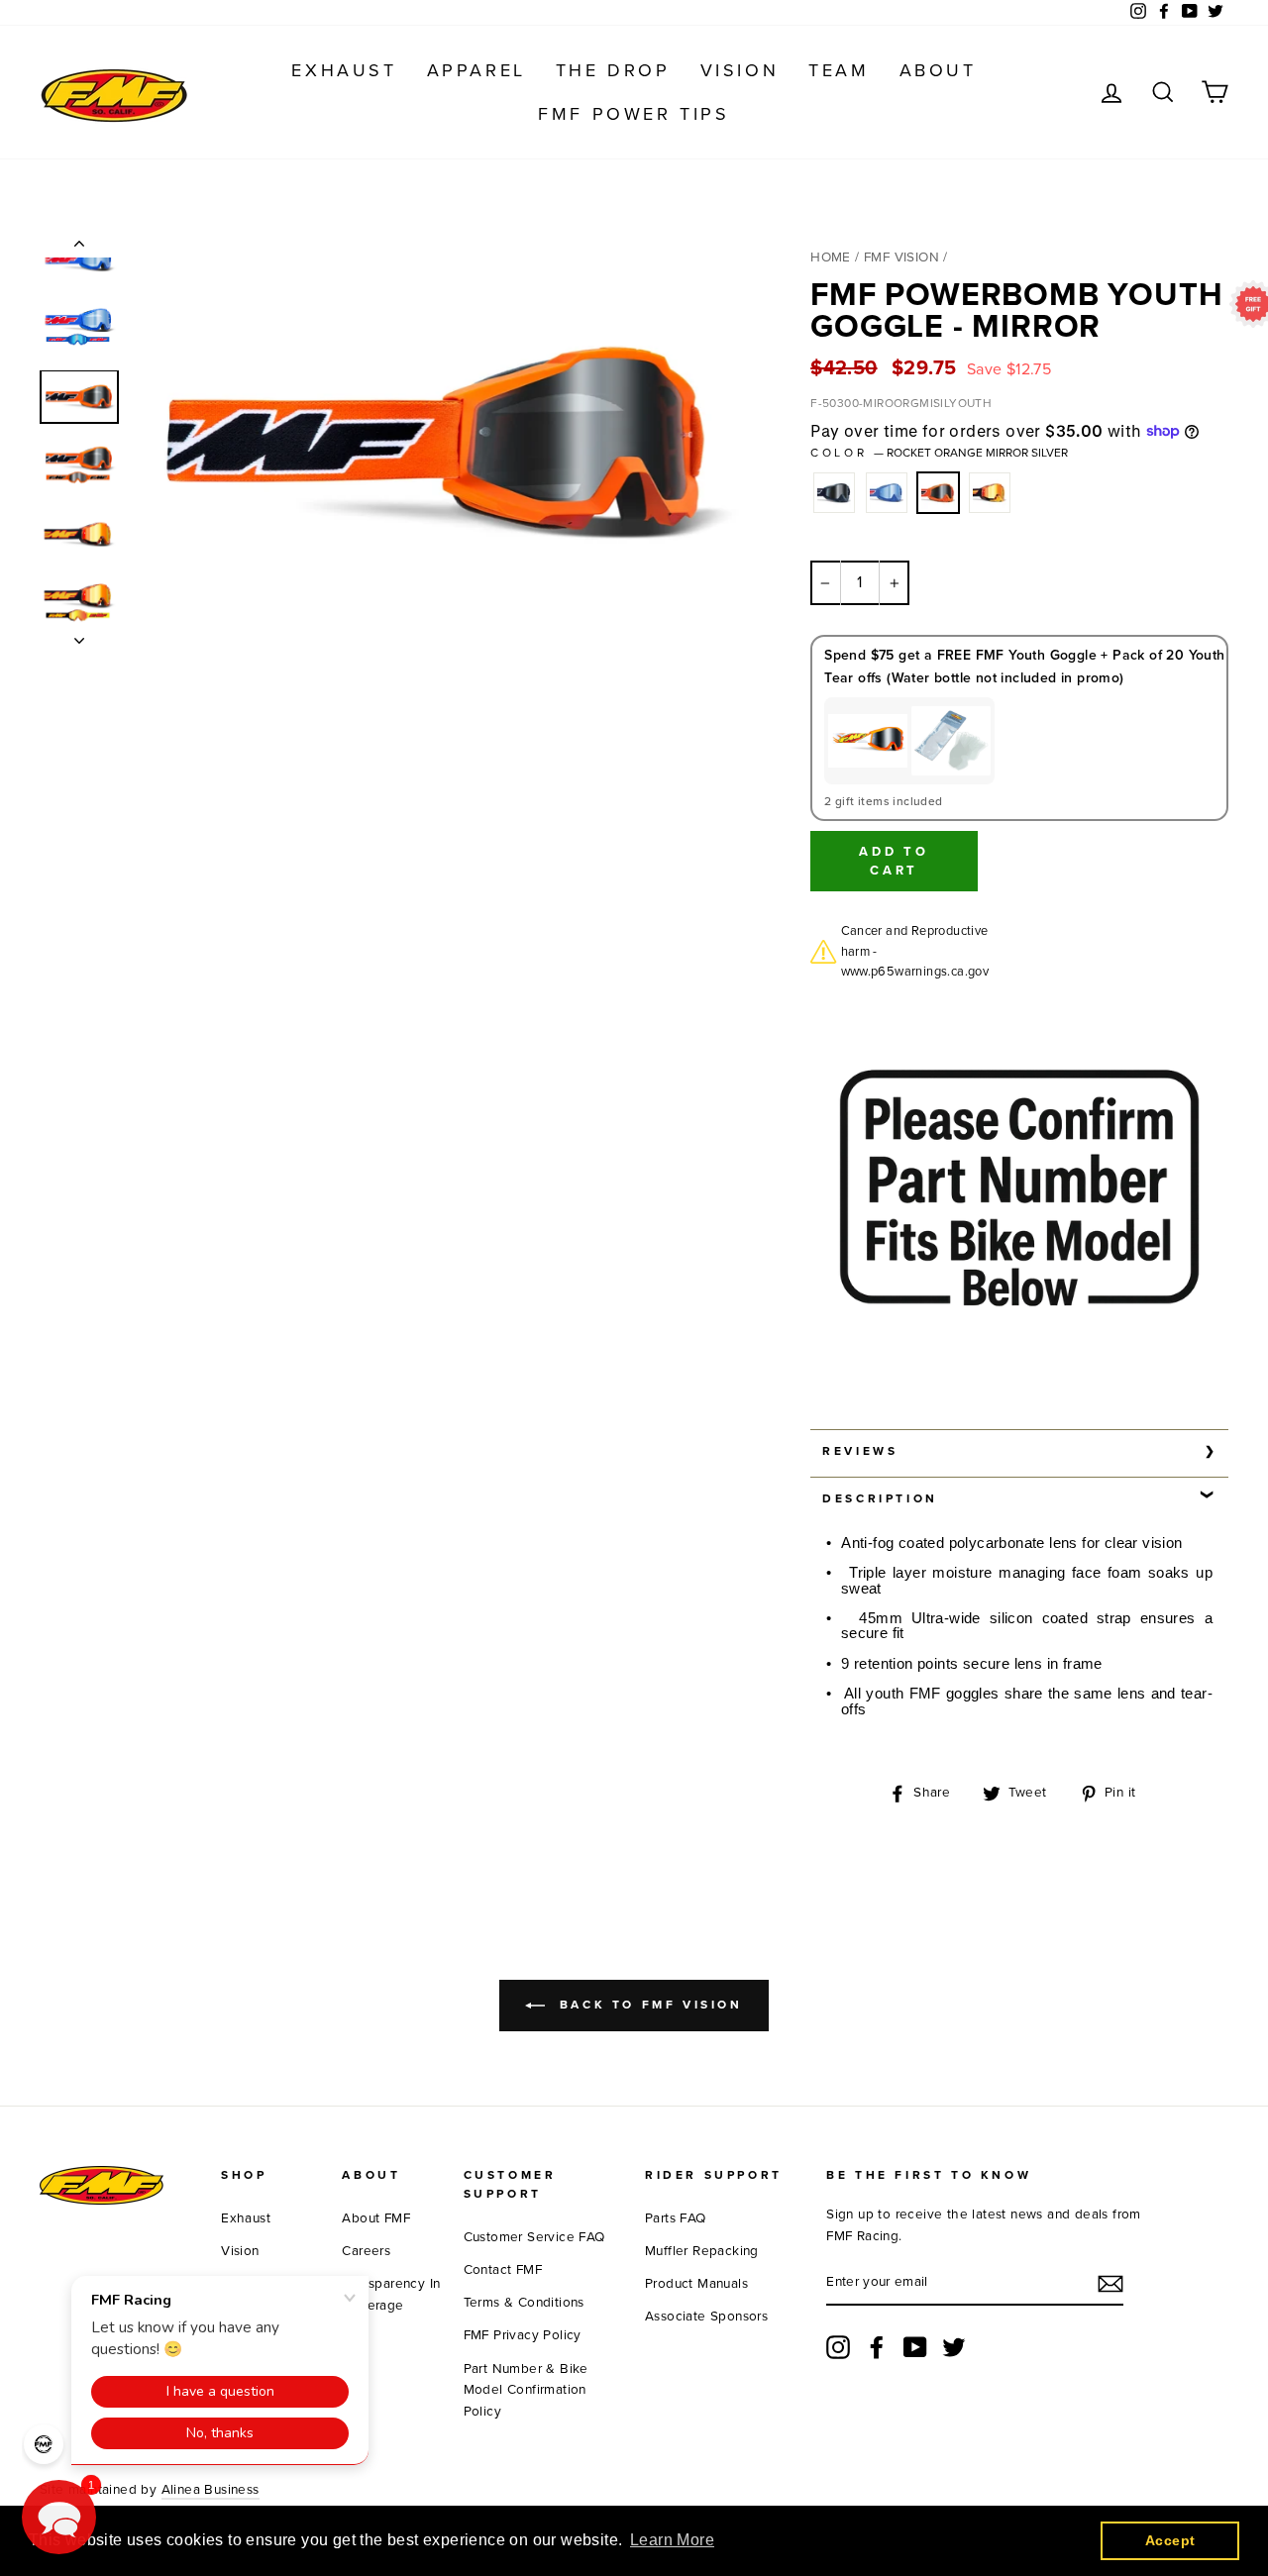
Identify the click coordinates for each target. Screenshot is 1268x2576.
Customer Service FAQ (534, 2237)
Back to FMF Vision (647, 2005)
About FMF (376, 2218)
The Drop (613, 70)
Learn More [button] (672, 2540)
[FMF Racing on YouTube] (915, 2347)
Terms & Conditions (524, 2303)
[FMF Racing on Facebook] (877, 2347)
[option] (439, 441)
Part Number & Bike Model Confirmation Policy (526, 2391)
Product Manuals (696, 2284)
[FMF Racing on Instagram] (838, 2347)
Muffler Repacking (702, 2251)
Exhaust (344, 70)
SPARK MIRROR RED (990, 493)
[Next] (79, 635)
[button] (59, 2517)
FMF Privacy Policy (523, 2335)
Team (839, 70)
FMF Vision (901, 258)
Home (831, 258)
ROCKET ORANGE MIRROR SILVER (938, 493)
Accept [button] (1170, 2540)
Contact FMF (503, 2270)
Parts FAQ (676, 2218)
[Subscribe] (1110, 2284)
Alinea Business (211, 2490)
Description (880, 1498)
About (938, 70)
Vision (740, 70)
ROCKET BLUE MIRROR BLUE (887, 493)
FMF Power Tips (634, 114)
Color (939, 453)
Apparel (476, 70)
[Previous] (79, 248)
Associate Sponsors (706, 2317)
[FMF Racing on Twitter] (954, 2347)
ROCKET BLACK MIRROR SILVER (834, 493)
